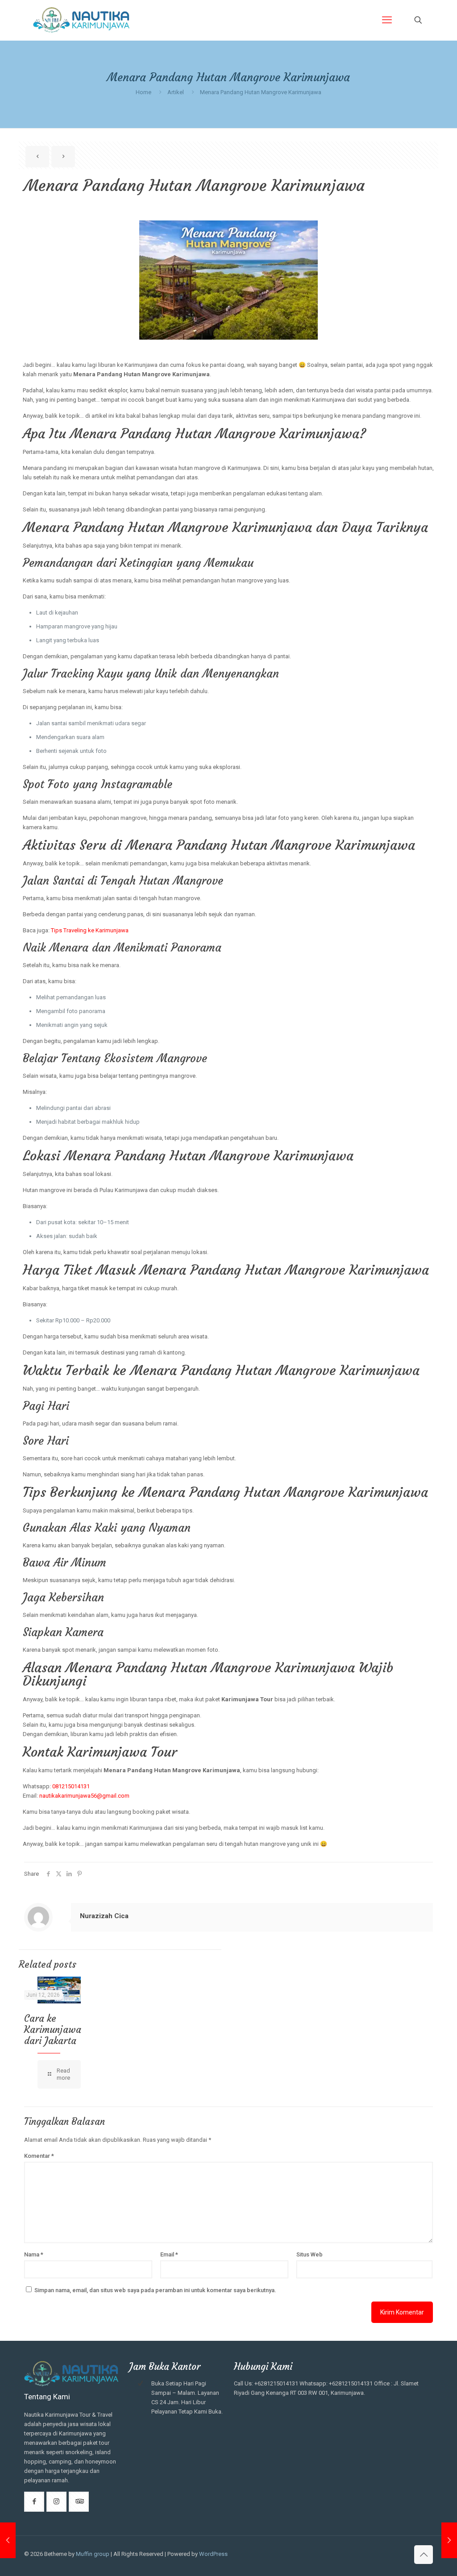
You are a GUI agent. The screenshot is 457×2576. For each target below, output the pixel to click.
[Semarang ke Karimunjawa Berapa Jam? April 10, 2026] (8, 2540)
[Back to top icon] (424, 2555)
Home (143, 92)
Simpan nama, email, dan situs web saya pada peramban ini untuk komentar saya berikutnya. (155, 2290)
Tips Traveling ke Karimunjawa (90, 930)
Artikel (176, 92)
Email (169, 2254)
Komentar (39, 2156)
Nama (34, 2254)
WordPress (213, 2554)
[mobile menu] (387, 20)
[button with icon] (34, 2502)
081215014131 (71, 1786)
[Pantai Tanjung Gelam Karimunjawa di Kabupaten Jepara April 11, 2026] (449, 2540)
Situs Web (310, 2254)
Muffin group (93, 2554)
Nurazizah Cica (104, 1916)
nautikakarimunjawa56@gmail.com (84, 1796)
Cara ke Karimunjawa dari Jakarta (53, 2030)
